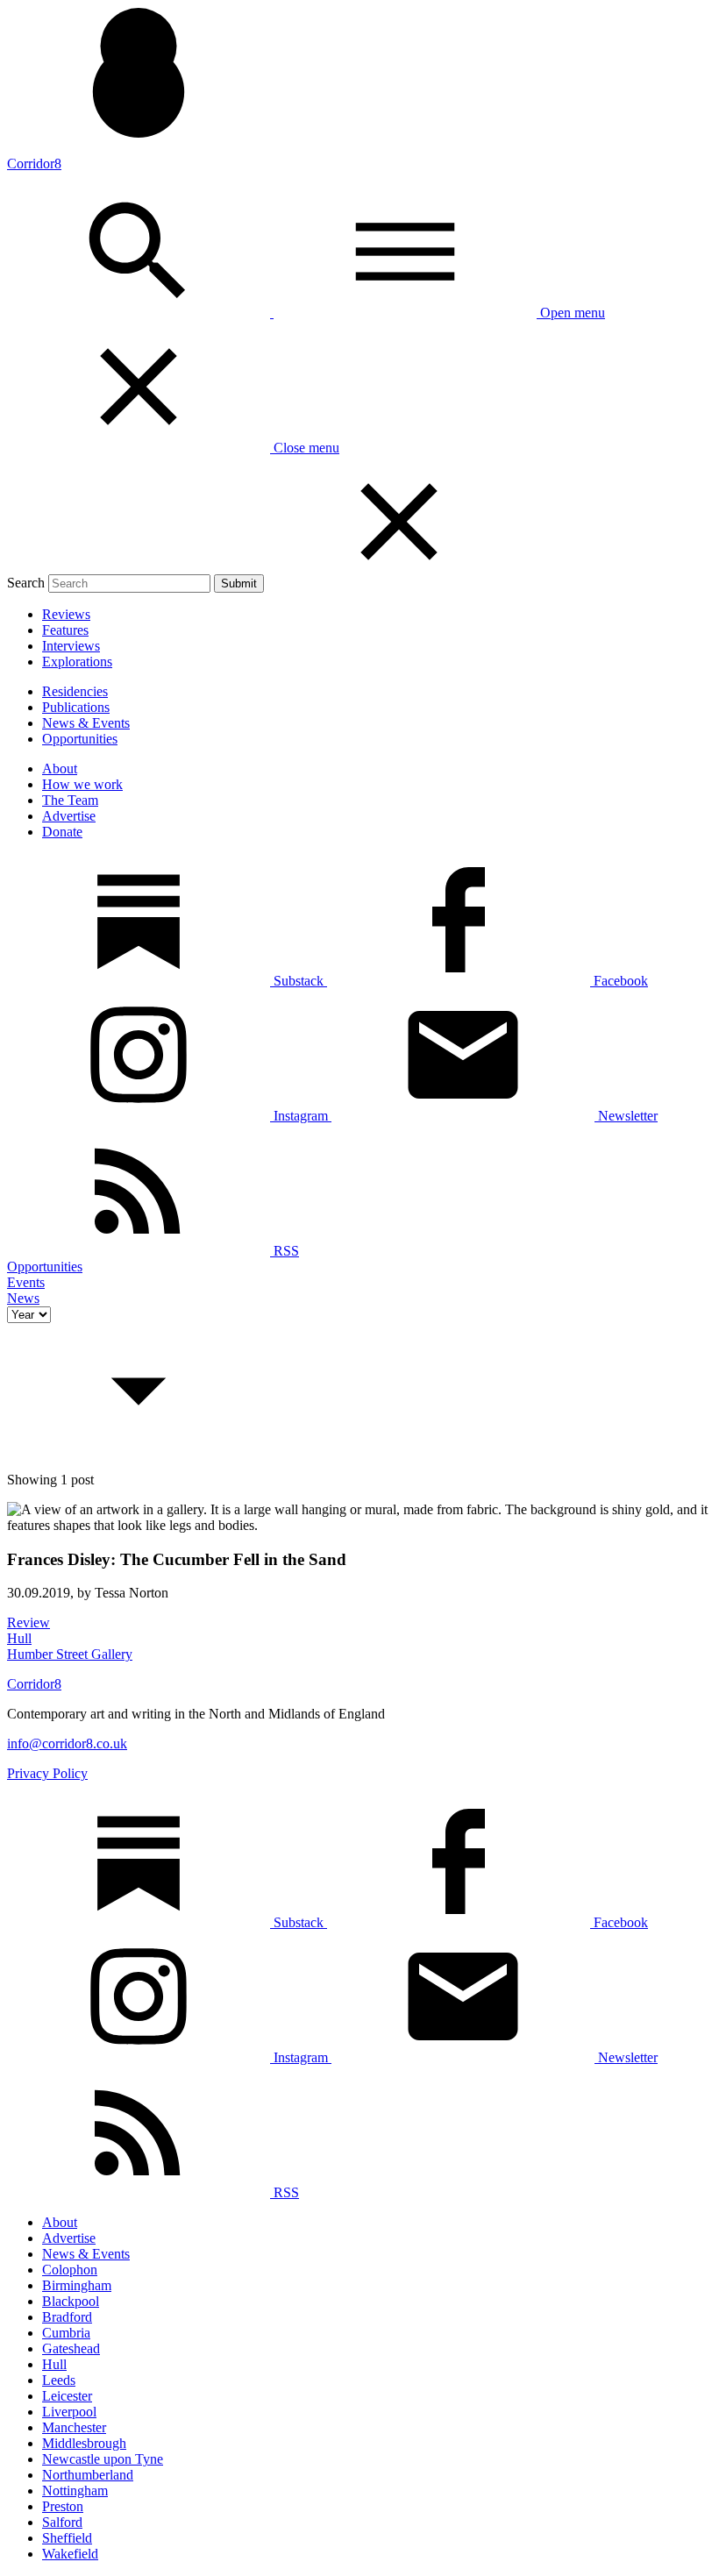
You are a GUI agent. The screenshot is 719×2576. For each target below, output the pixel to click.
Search (26, 583)
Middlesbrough (84, 2443)
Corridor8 (34, 164)
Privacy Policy (47, 1773)
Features (65, 630)
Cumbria (66, 2333)
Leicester (67, 2396)
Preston (63, 2506)
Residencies (75, 691)
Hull (54, 2364)
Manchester (74, 2427)
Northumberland (88, 2475)
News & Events (86, 723)
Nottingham (75, 2491)
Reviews (66, 614)
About (60, 769)
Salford (62, 2522)
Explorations (77, 662)
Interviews (71, 646)
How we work (82, 784)
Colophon (70, 2270)
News (23, 1298)
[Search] (140, 313)
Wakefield (70, 2554)
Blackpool (71, 2301)
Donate (62, 832)
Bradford (67, 2317)
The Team (70, 800)
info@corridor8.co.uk (67, 1743)
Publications (76, 707)
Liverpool (69, 2412)
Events (26, 1282)
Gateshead (71, 2348)
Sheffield (67, 2538)
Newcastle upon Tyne (103, 2459)
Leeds (59, 2380)
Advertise (69, 816)
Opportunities (80, 739)
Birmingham (77, 2285)
